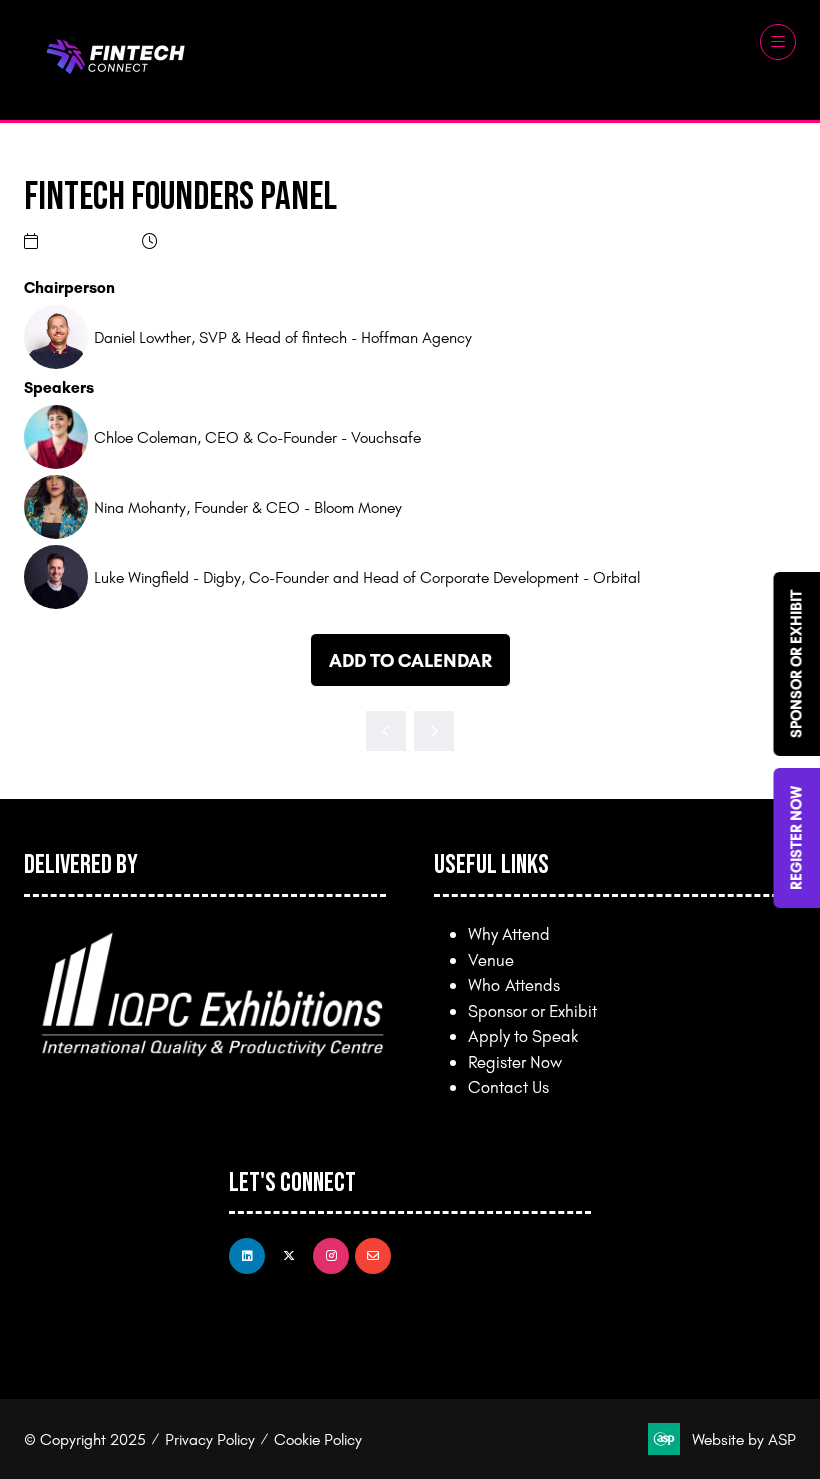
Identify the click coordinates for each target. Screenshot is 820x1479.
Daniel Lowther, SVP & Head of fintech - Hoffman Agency (283, 337)
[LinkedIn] (247, 1256)
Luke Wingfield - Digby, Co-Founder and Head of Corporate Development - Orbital (367, 577)
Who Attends (514, 984)
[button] (778, 42)
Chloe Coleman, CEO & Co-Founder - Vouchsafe (257, 437)
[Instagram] (331, 1256)
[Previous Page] (386, 731)
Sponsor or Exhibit (532, 1010)
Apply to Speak (523, 1035)
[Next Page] (434, 731)
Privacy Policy (210, 1439)
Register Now (515, 1061)
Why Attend (509, 933)
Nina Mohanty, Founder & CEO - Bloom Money (248, 507)
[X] (289, 1256)
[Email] (373, 1256)
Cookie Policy (318, 1439)
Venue (491, 959)
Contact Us (508, 1086)
